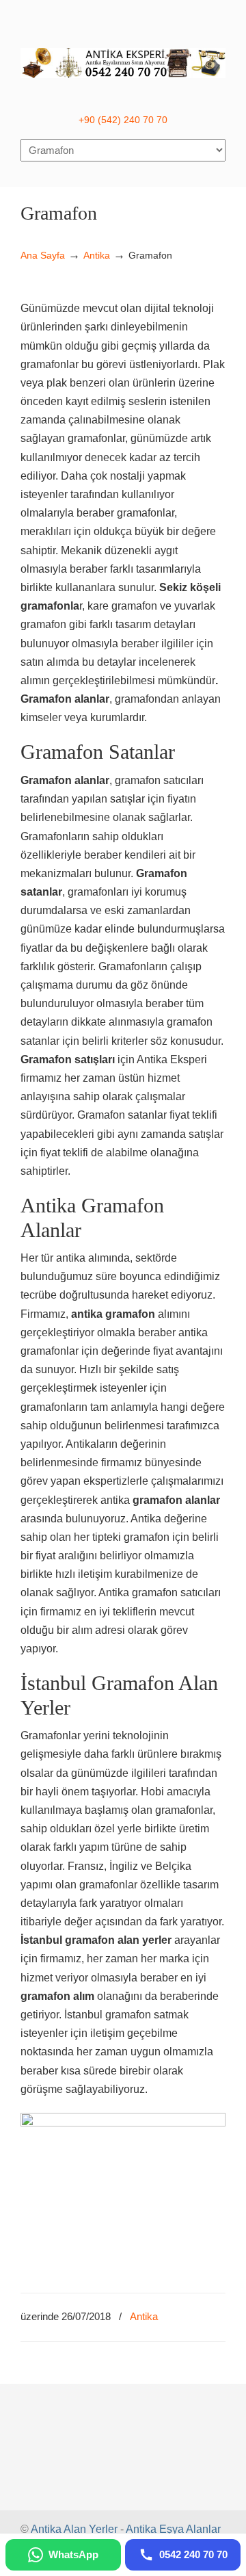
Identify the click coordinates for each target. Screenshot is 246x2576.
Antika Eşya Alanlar (173, 2529)
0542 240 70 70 (123, 55)
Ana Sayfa (43, 255)
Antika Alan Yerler (74, 2529)
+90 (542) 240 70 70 (123, 120)
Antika (97, 255)
